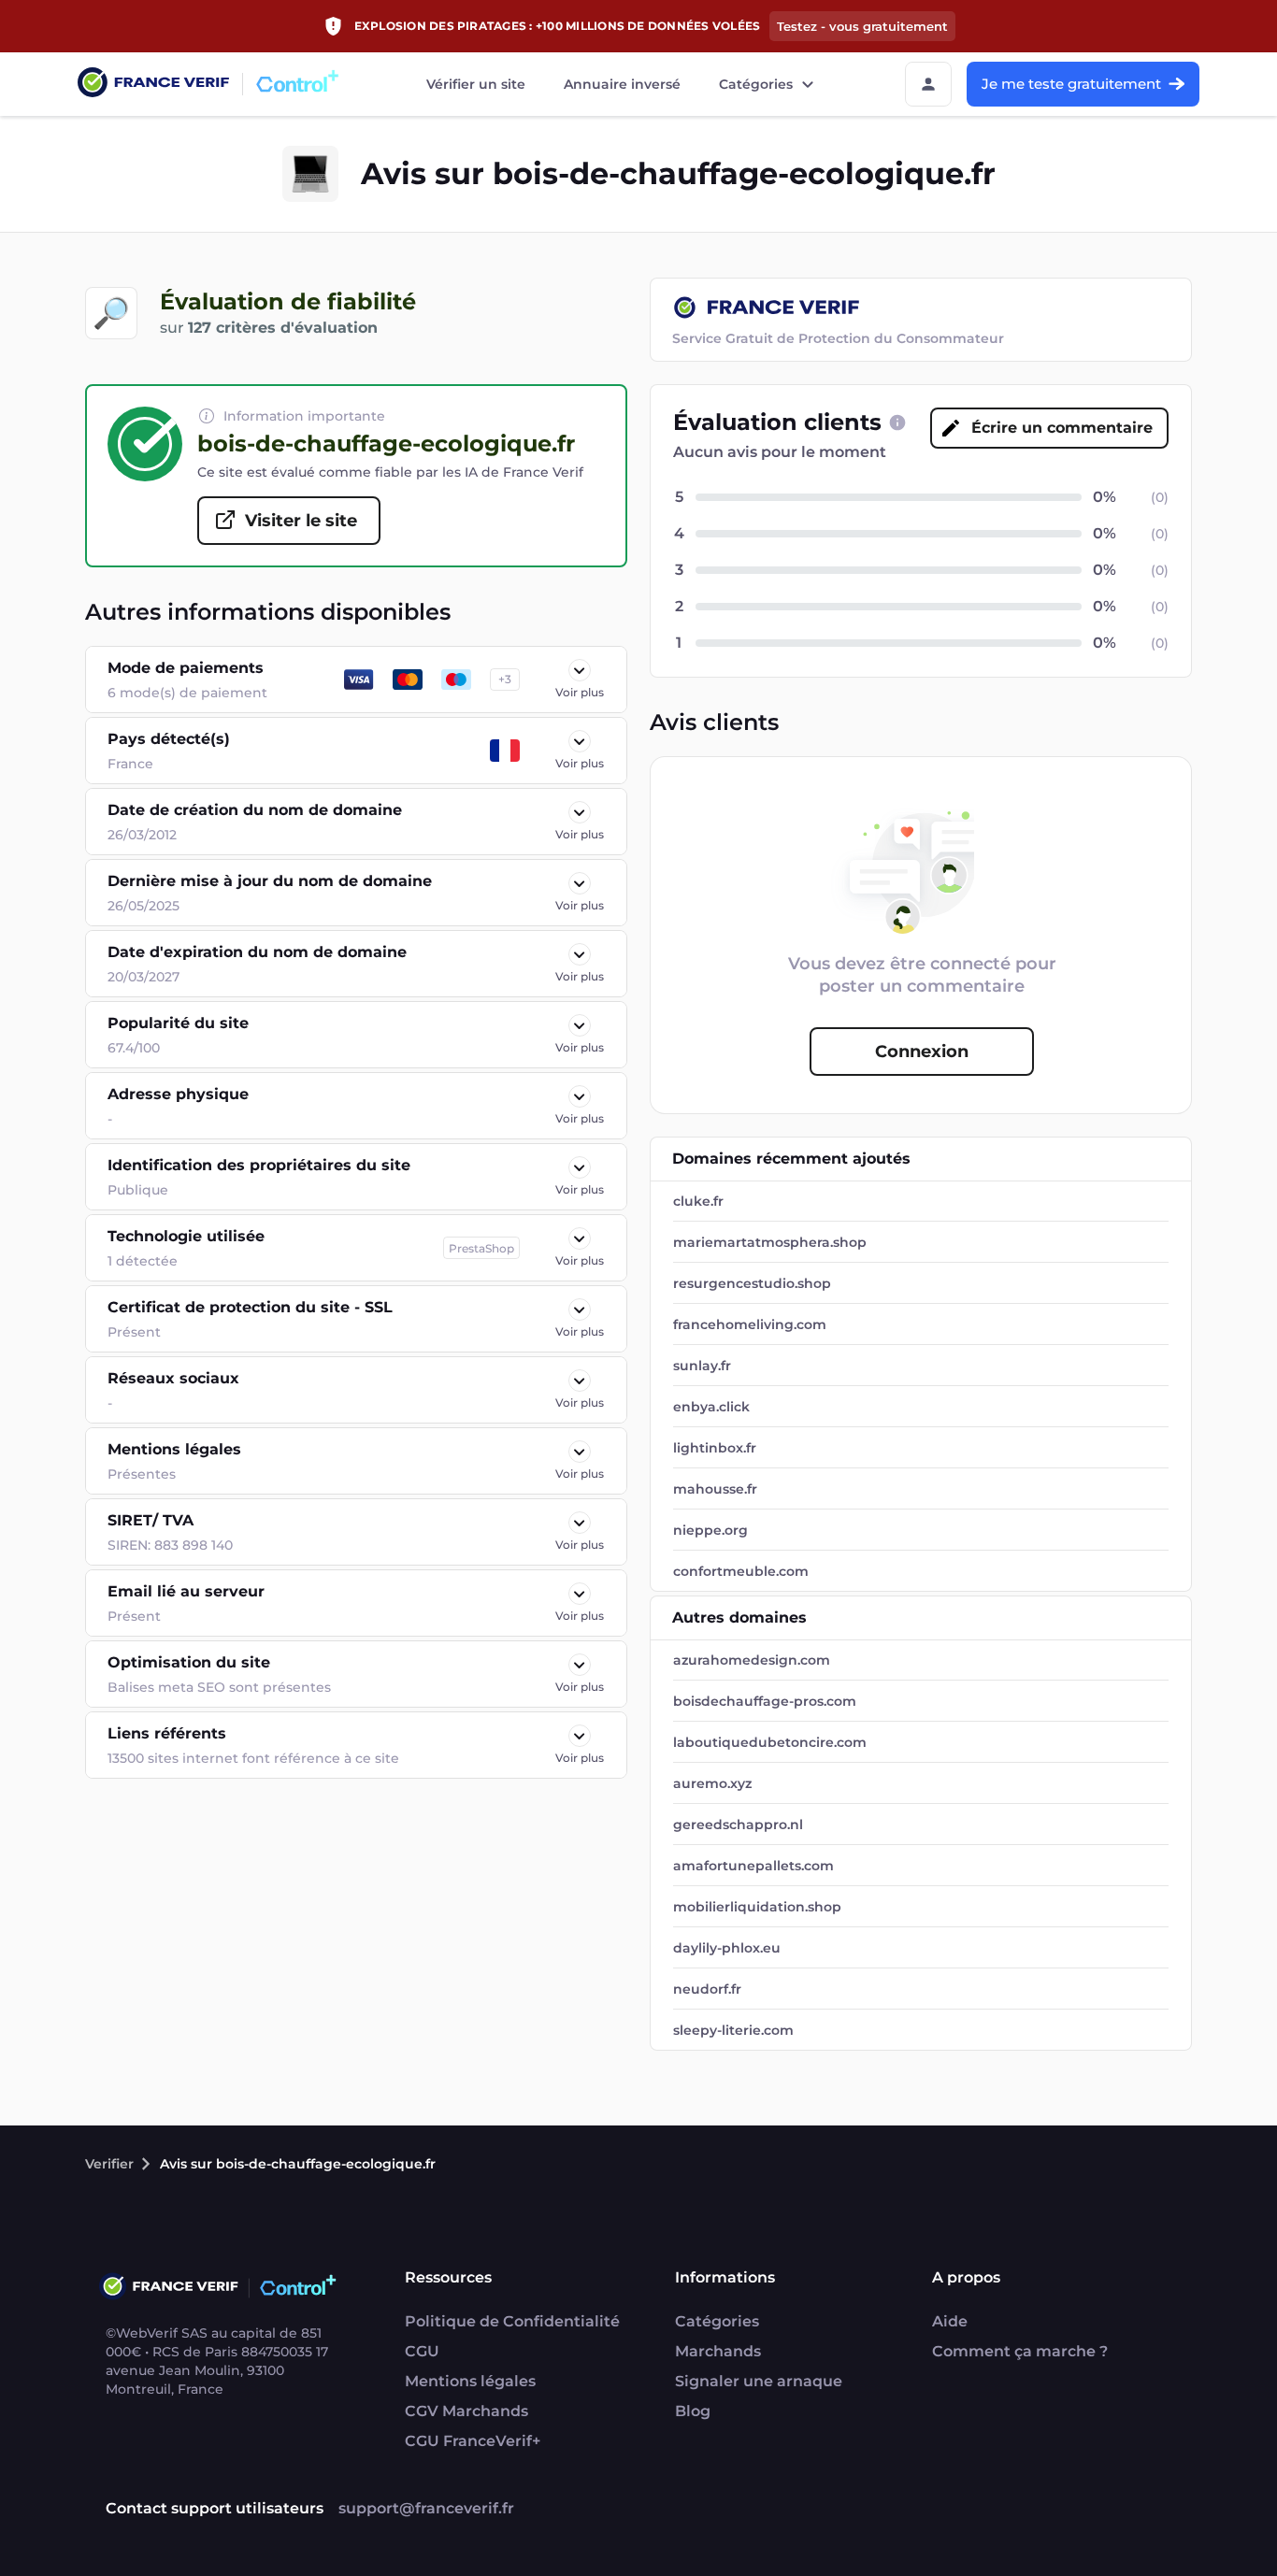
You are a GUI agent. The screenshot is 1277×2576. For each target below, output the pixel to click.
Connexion (922, 1052)
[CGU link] (897, 422)
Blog (693, 2411)
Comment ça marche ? (1020, 2351)
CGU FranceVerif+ (473, 2441)
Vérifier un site (476, 84)
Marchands (718, 2351)
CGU (422, 2351)
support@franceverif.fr (426, 2508)
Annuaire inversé (622, 84)
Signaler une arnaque (759, 2381)
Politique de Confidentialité (512, 2321)
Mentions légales (470, 2381)
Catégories (756, 84)
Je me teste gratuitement (1071, 84)
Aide (950, 2321)
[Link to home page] (153, 85)
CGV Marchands (466, 2411)
